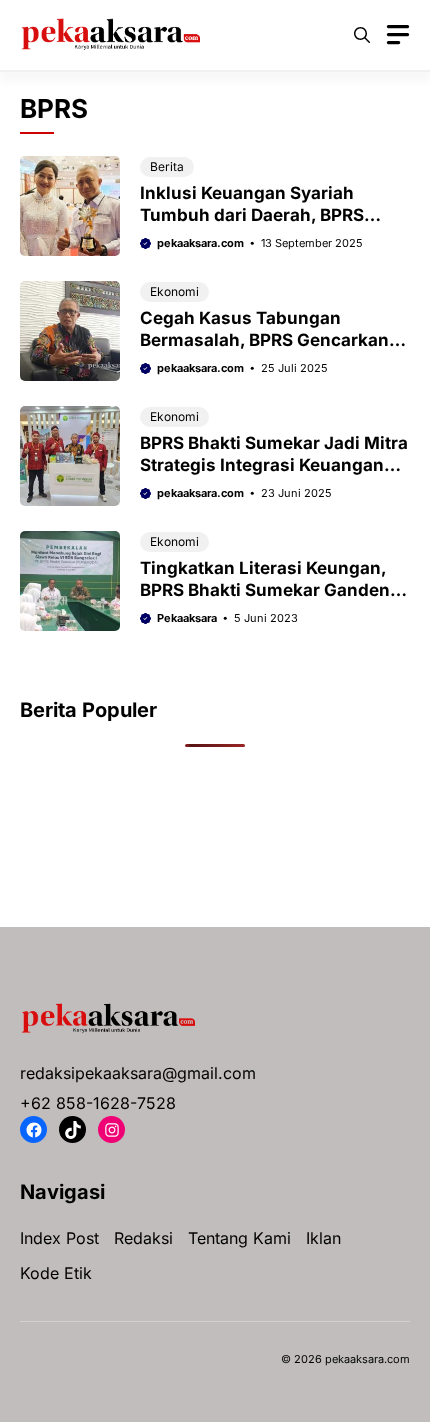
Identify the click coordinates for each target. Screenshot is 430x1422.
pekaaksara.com (200, 243)
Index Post (59, 1238)
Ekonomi (174, 291)
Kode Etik (56, 1273)
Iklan (323, 1238)
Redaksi (143, 1238)
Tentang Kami (239, 1238)
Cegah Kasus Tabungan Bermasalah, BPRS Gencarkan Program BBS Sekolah (264, 340)
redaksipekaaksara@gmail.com (138, 1073)
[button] (362, 35)
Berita (167, 166)
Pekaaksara (187, 618)
